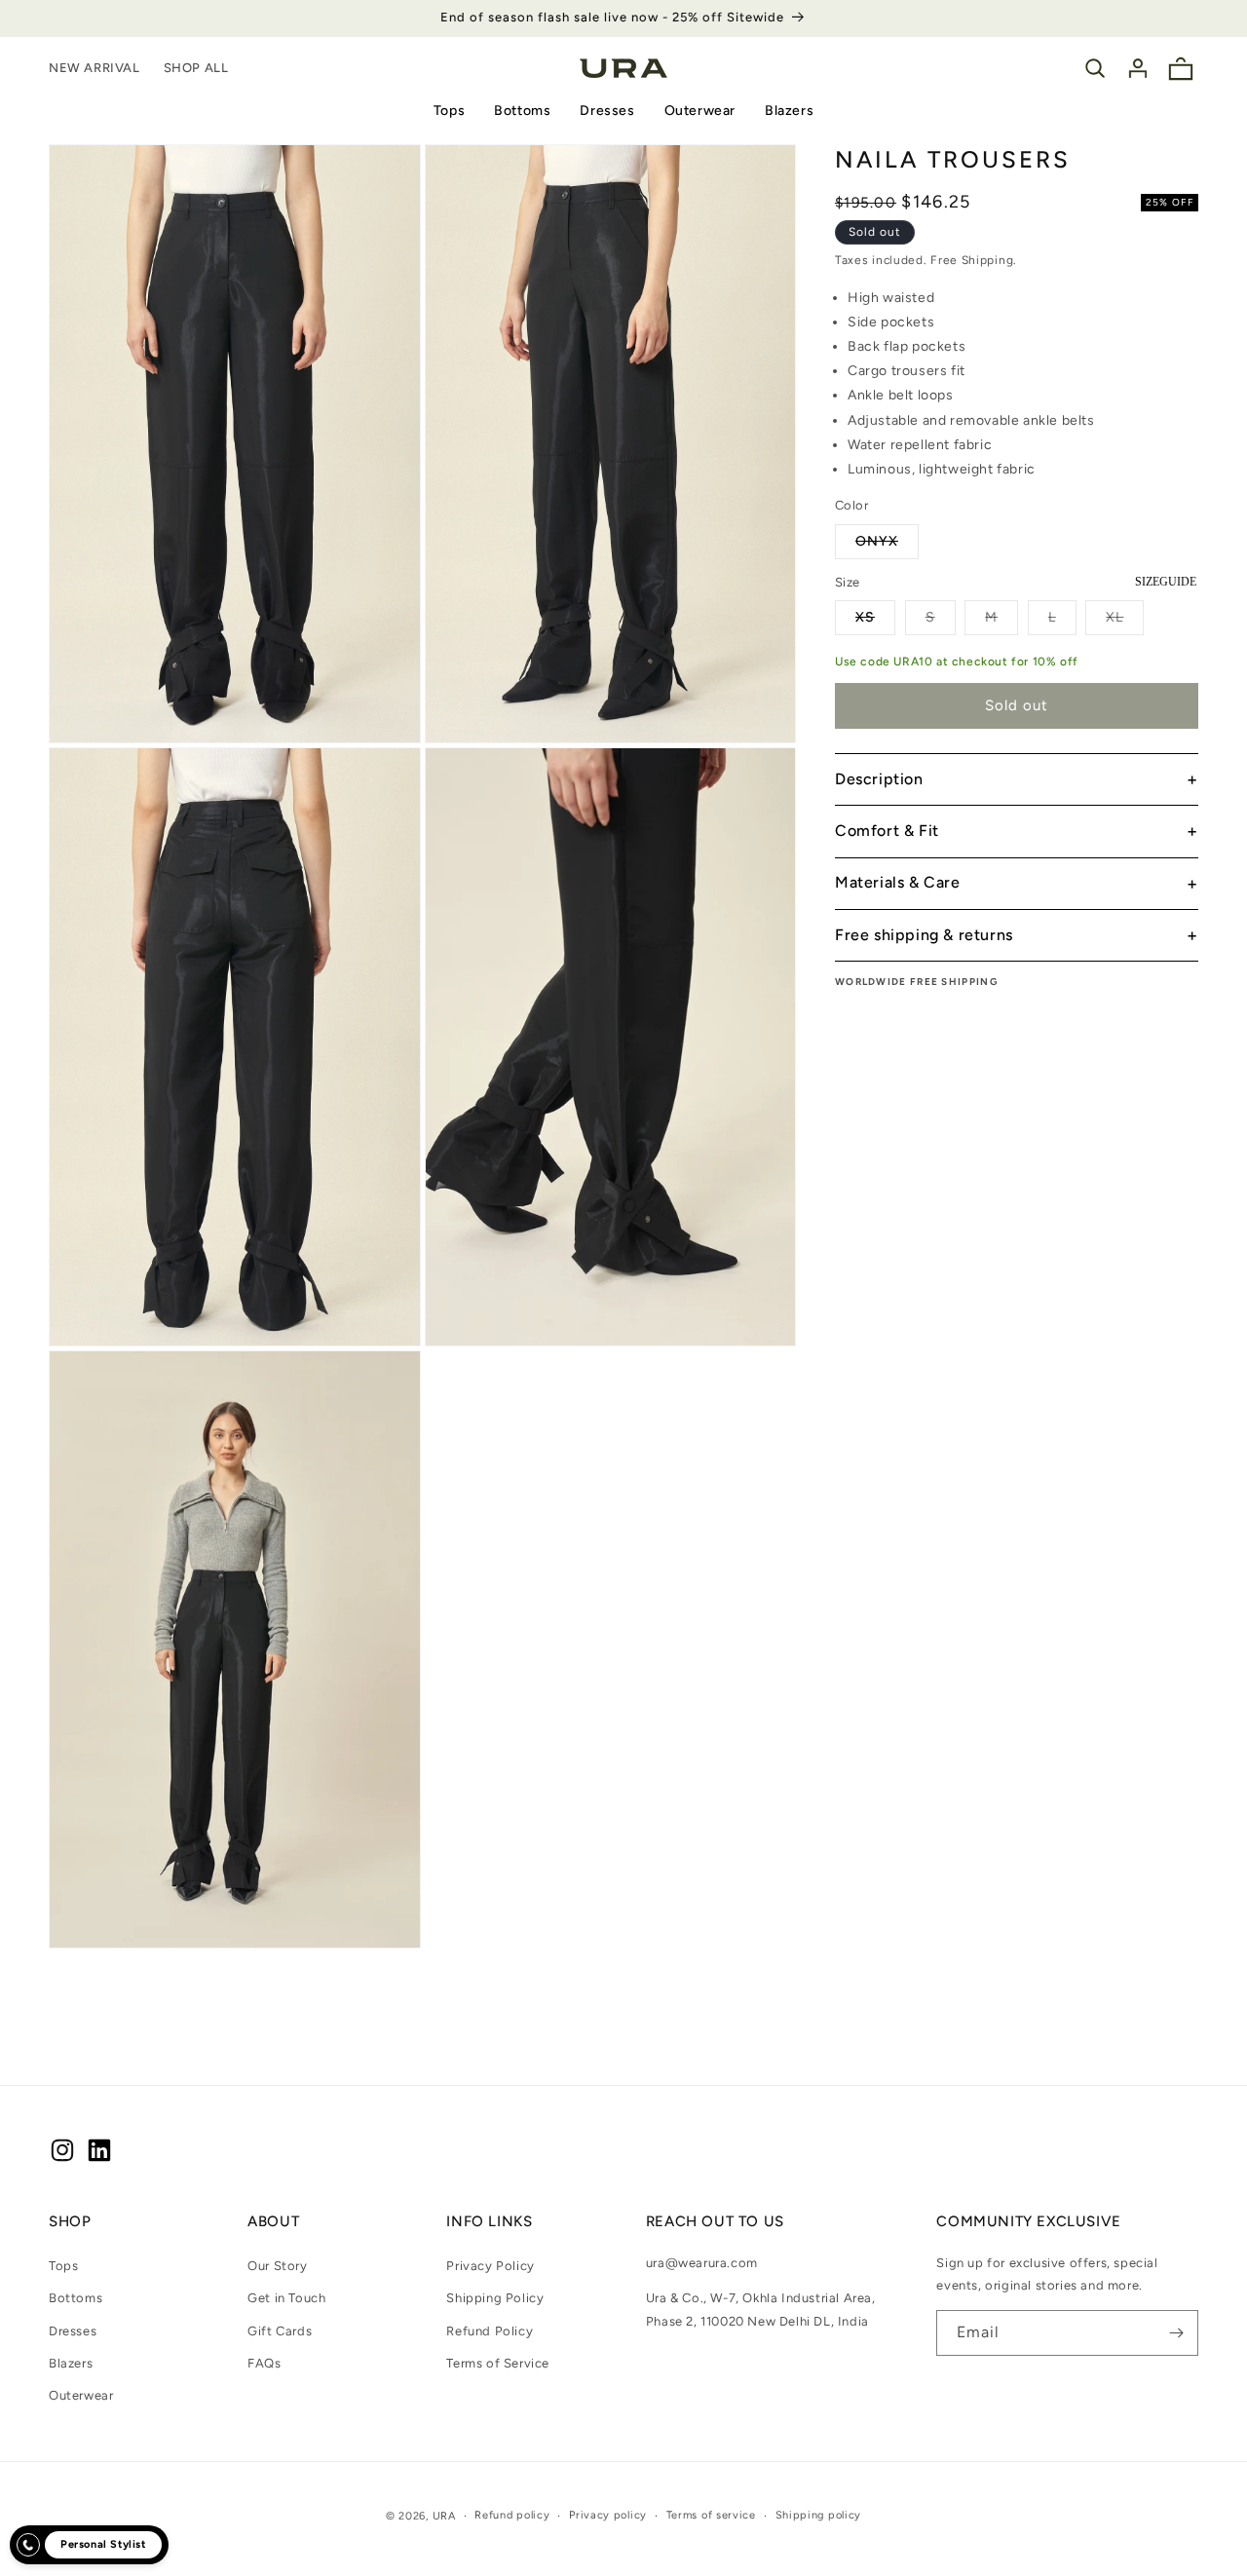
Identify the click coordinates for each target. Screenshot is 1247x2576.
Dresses (607, 111)
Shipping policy (819, 2515)
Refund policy (512, 2515)
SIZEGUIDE (1166, 582)
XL (1125, 622)
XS (875, 622)
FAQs (264, 2363)
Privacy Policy (490, 2266)
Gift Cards (280, 2331)
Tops (449, 111)
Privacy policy (608, 2515)
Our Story (277, 2266)
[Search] (1095, 68)
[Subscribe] (1176, 2333)
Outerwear (700, 111)
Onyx (887, 546)
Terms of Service (498, 2363)
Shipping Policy (495, 2298)
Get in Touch (286, 2298)
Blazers (789, 111)
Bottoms (522, 111)
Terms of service (711, 2515)
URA (444, 2516)
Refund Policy (490, 2331)
